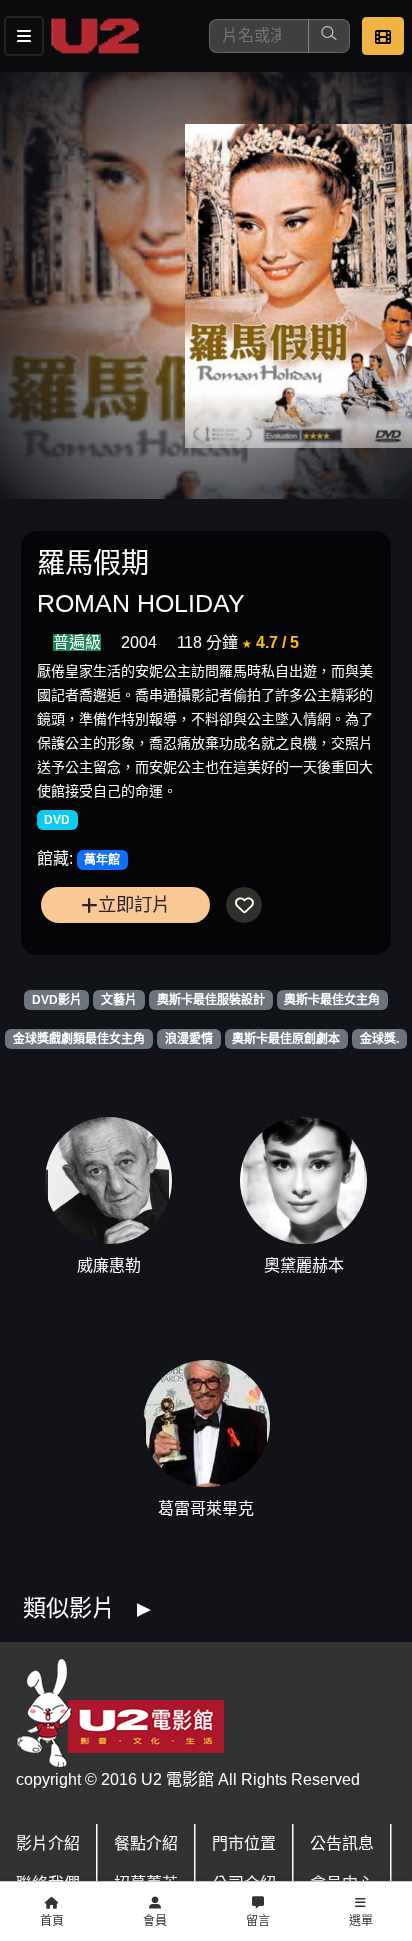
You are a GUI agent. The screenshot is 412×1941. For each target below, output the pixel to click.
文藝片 (119, 1000)
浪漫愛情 (189, 1039)
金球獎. (379, 1039)
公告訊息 (342, 1843)
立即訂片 (134, 904)
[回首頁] (95, 36)
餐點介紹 (146, 1843)
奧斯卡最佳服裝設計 (211, 1000)
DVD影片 (57, 1000)
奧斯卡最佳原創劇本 (286, 1039)
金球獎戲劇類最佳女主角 (79, 1039)
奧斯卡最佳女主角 (332, 1000)
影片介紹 (48, 1843)
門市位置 (244, 1843)
